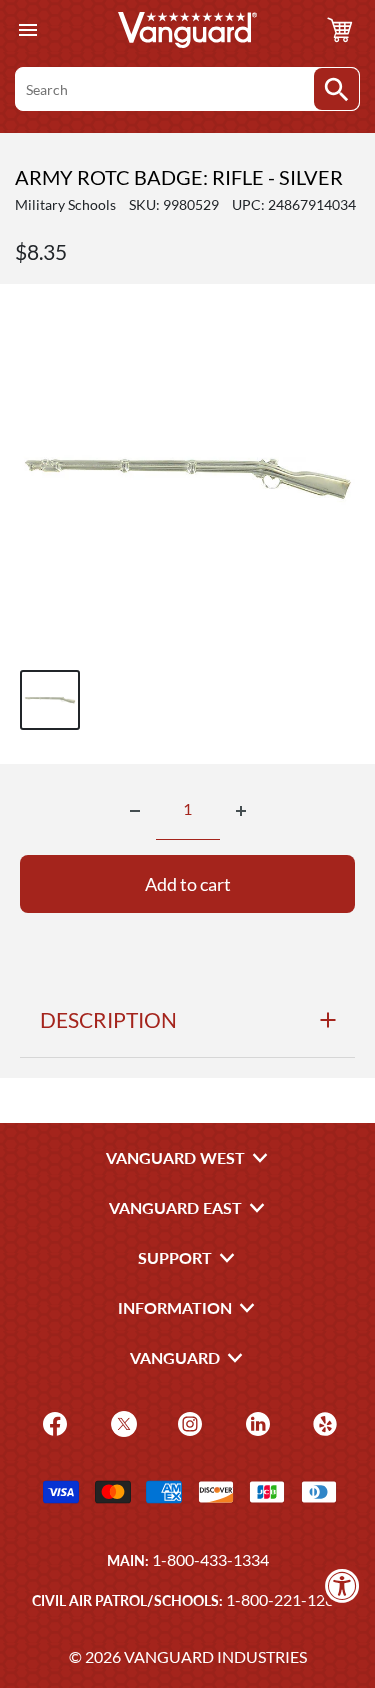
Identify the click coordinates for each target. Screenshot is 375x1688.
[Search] (336, 89)
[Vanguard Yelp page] (322, 1422)
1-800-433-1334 (210, 1559)
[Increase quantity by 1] (241, 811)
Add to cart (188, 884)
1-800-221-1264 (284, 1599)
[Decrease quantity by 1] (135, 811)
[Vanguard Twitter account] (121, 1422)
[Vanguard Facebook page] (52, 1422)
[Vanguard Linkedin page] (255, 1422)
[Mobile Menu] (27, 30)
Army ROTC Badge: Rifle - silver (179, 177)
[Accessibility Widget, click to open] (342, 1585)
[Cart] (340, 30)
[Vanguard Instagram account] (187, 1422)
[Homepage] (188, 30)
